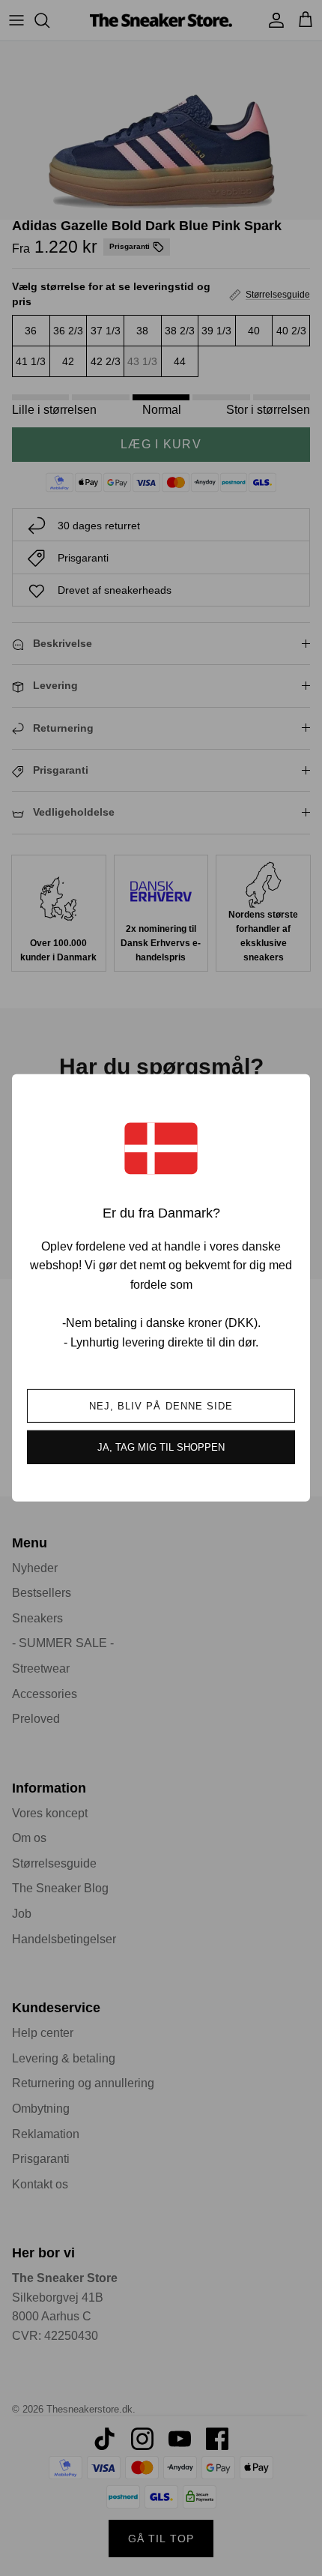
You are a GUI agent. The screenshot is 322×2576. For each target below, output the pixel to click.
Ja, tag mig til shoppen (161, 1447)
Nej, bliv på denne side (161, 1406)
